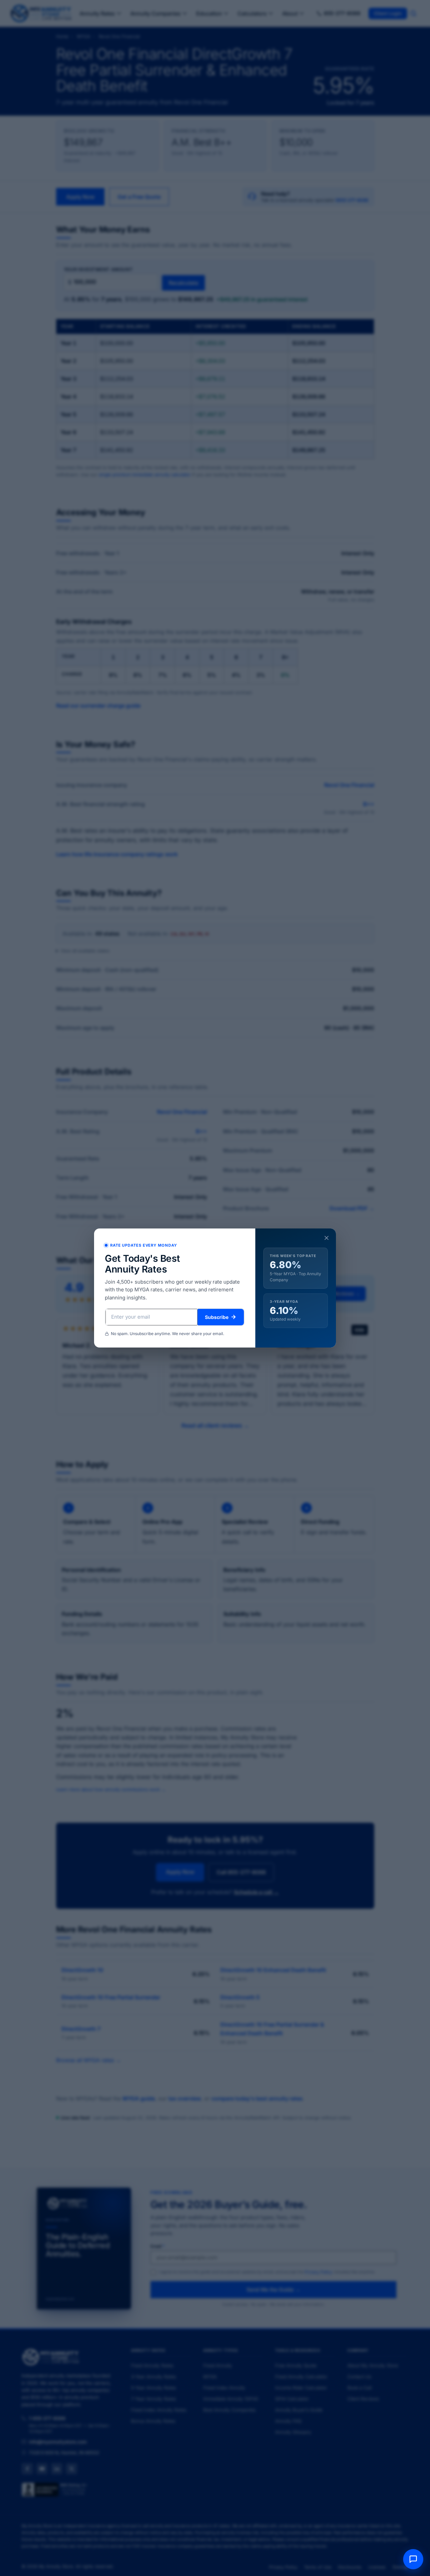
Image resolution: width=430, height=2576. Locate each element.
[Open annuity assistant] (413, 2559)
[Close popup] (327, 1239)
